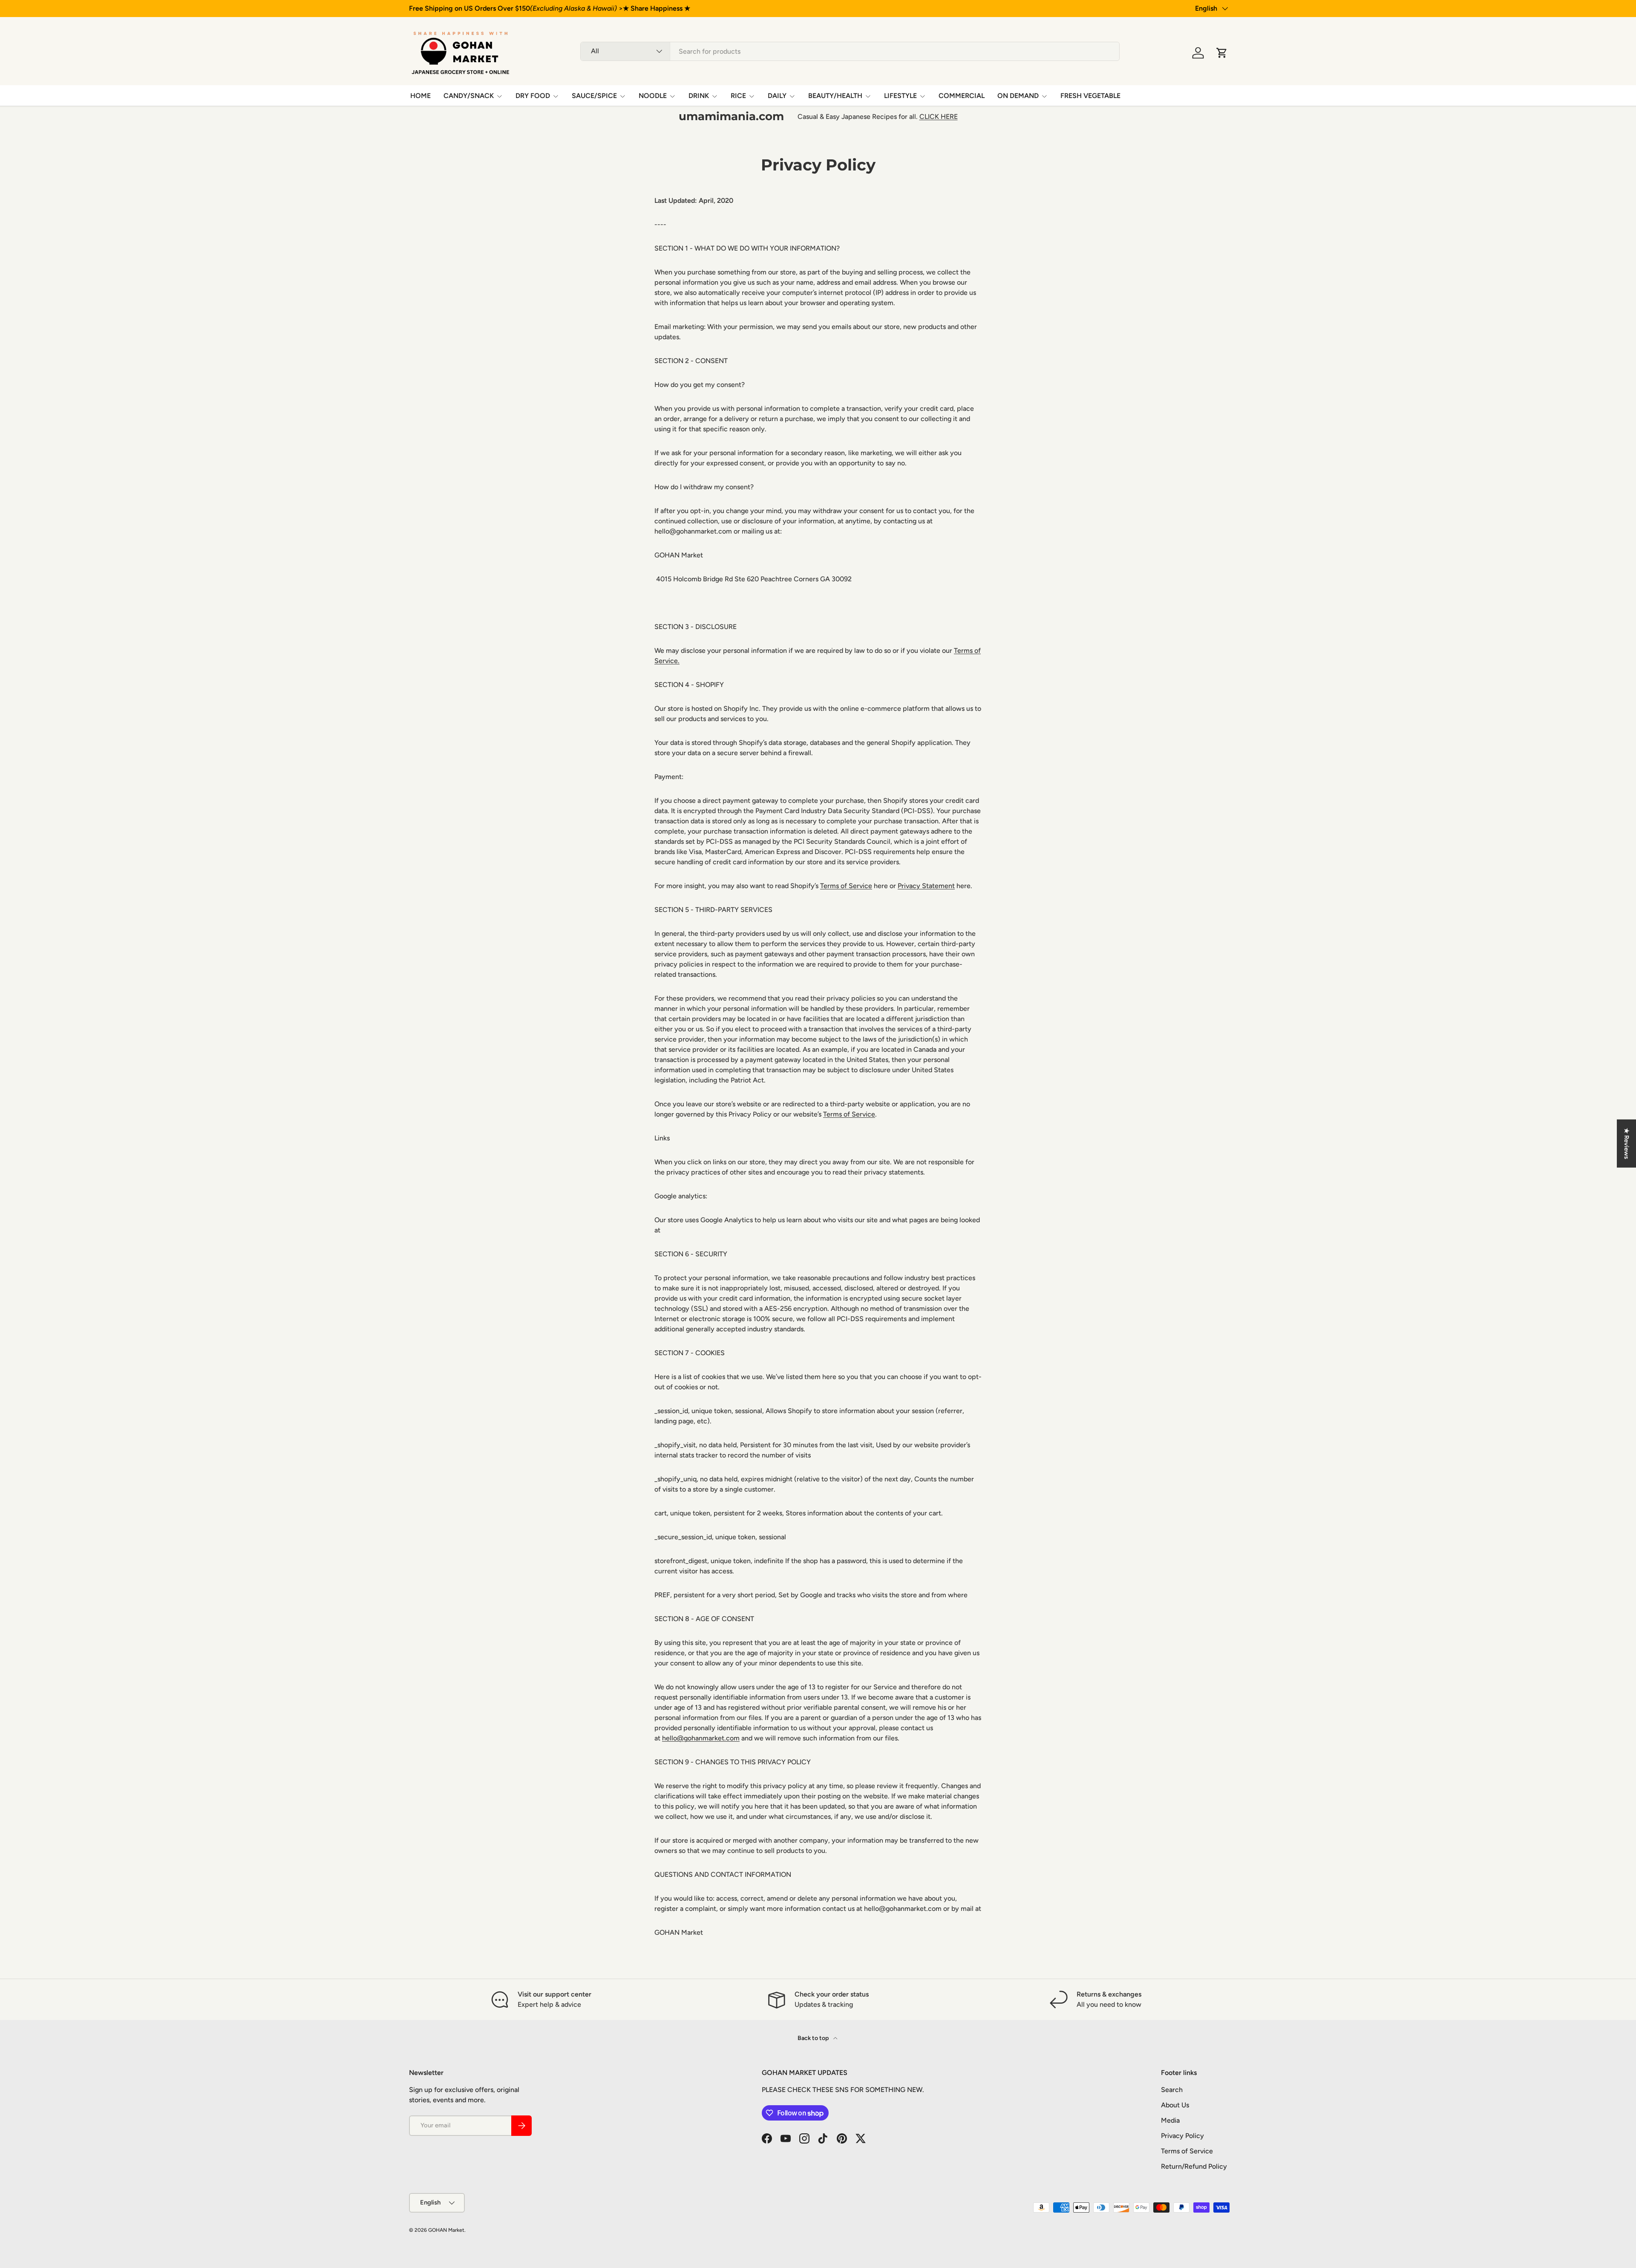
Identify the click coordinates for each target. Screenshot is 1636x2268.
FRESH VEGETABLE (1090, 96)
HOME (421, 96)
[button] (1222, 53)
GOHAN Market (446, 2230)
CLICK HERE (939, 117)
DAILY (777, 96)
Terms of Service (846, 886)
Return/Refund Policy (1194, 2166)
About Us (1175, 2105)
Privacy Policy (1182, 2136)
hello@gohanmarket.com (701, 1738)
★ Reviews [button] (1627, 1144)
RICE (738, 96)
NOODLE (653, 96)
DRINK (699, 96)
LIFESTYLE (900, 96)
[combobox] (850, 51)
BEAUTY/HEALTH (835, 96)
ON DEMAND (1018, 96)
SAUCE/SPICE (594, 96)
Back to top (814, 2038)
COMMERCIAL (962, 96)
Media (1170, 2120)
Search (1172, 2090)
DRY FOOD (533, 96)
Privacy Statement (926, 886)
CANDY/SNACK (469, 96)
